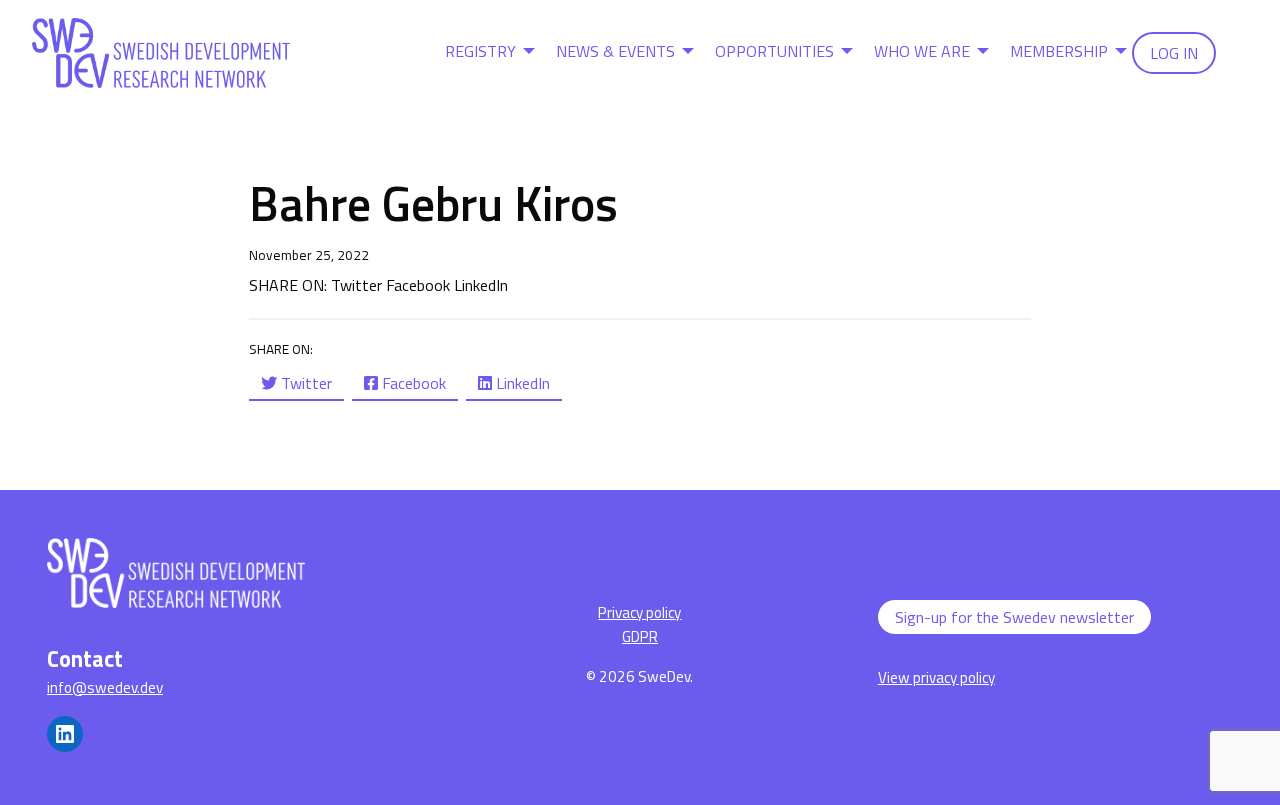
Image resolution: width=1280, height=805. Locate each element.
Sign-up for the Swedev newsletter (1014, 617)
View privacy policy (936, 677)
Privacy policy (639, 612)
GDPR (640, 636)
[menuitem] (484, 53)
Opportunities (774, 51)
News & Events (615, 51)
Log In (1174, 53)
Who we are (922, 51)
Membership (1059, 51)
